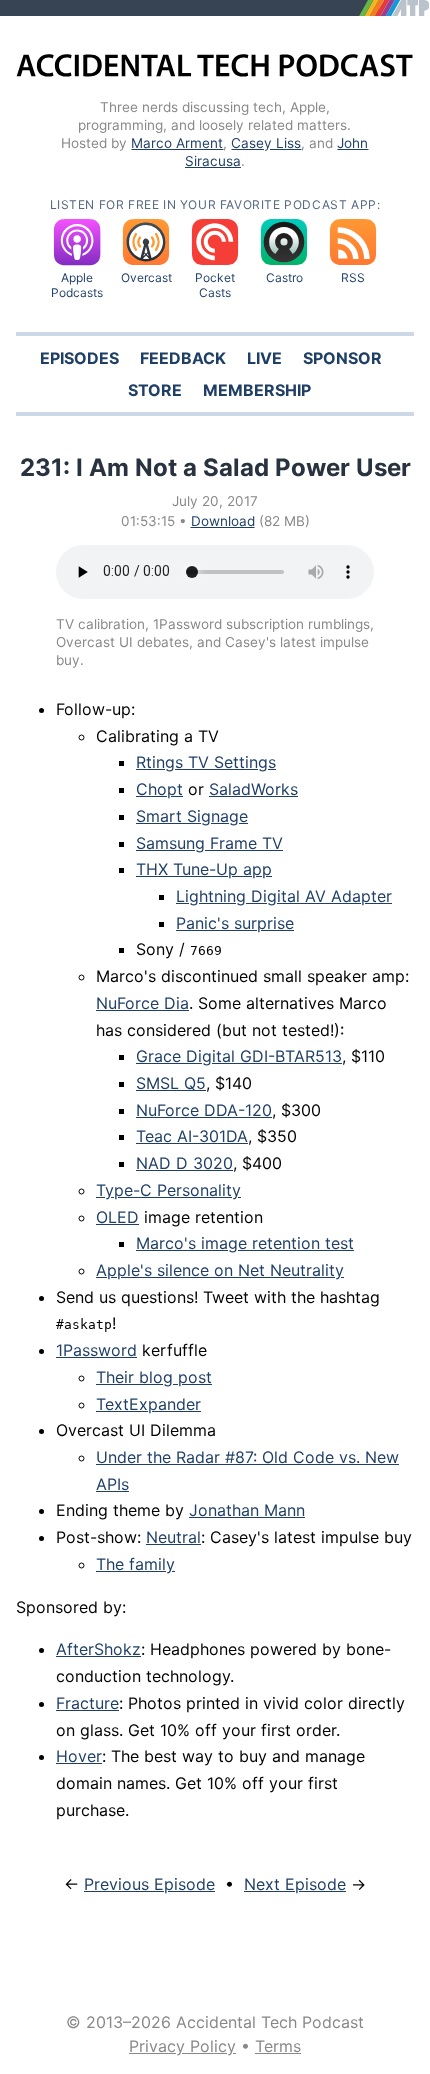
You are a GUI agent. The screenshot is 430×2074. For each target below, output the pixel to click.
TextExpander (148, 1404)
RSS (353, 277)
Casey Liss (266, 143)
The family (135, 1564)
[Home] (215, 70)
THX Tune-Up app (204, 869)
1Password (96, 1350)
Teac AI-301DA (192, 1136)
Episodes (79, 358)
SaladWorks (253, 789)
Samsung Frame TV (209, 843)
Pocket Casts (215, 285)
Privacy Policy (182, 2046)
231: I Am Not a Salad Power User (215, 467)
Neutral (173, 1537)
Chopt (159, 789)
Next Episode (295, 1884)
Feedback (183, 358)
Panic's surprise (235, 923)
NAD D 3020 (184, 1163)
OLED (117, 1217)
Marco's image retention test (245, 1243)
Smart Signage (192, 816)
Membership (257, 390)
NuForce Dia (142, 1003)
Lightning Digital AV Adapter (284, 896)
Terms (278, 2046)
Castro (284, 277)
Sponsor (342, 358)
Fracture (87, 1703)
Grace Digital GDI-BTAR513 (239, 1056)
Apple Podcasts (77, 285)
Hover (79, 1756)
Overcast (146, 277)
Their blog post (154, 1377)
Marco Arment (177, 143)
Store (155, 390)
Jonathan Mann (247, 1510)
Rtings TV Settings (206, 762)
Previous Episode (149, 1884)
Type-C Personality (168, 1190)
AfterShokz (98, 1649)
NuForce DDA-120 (204, 1110)
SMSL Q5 (171, 1083)
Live (264, 358)
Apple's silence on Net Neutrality (220, 1270)
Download (223, 521)
